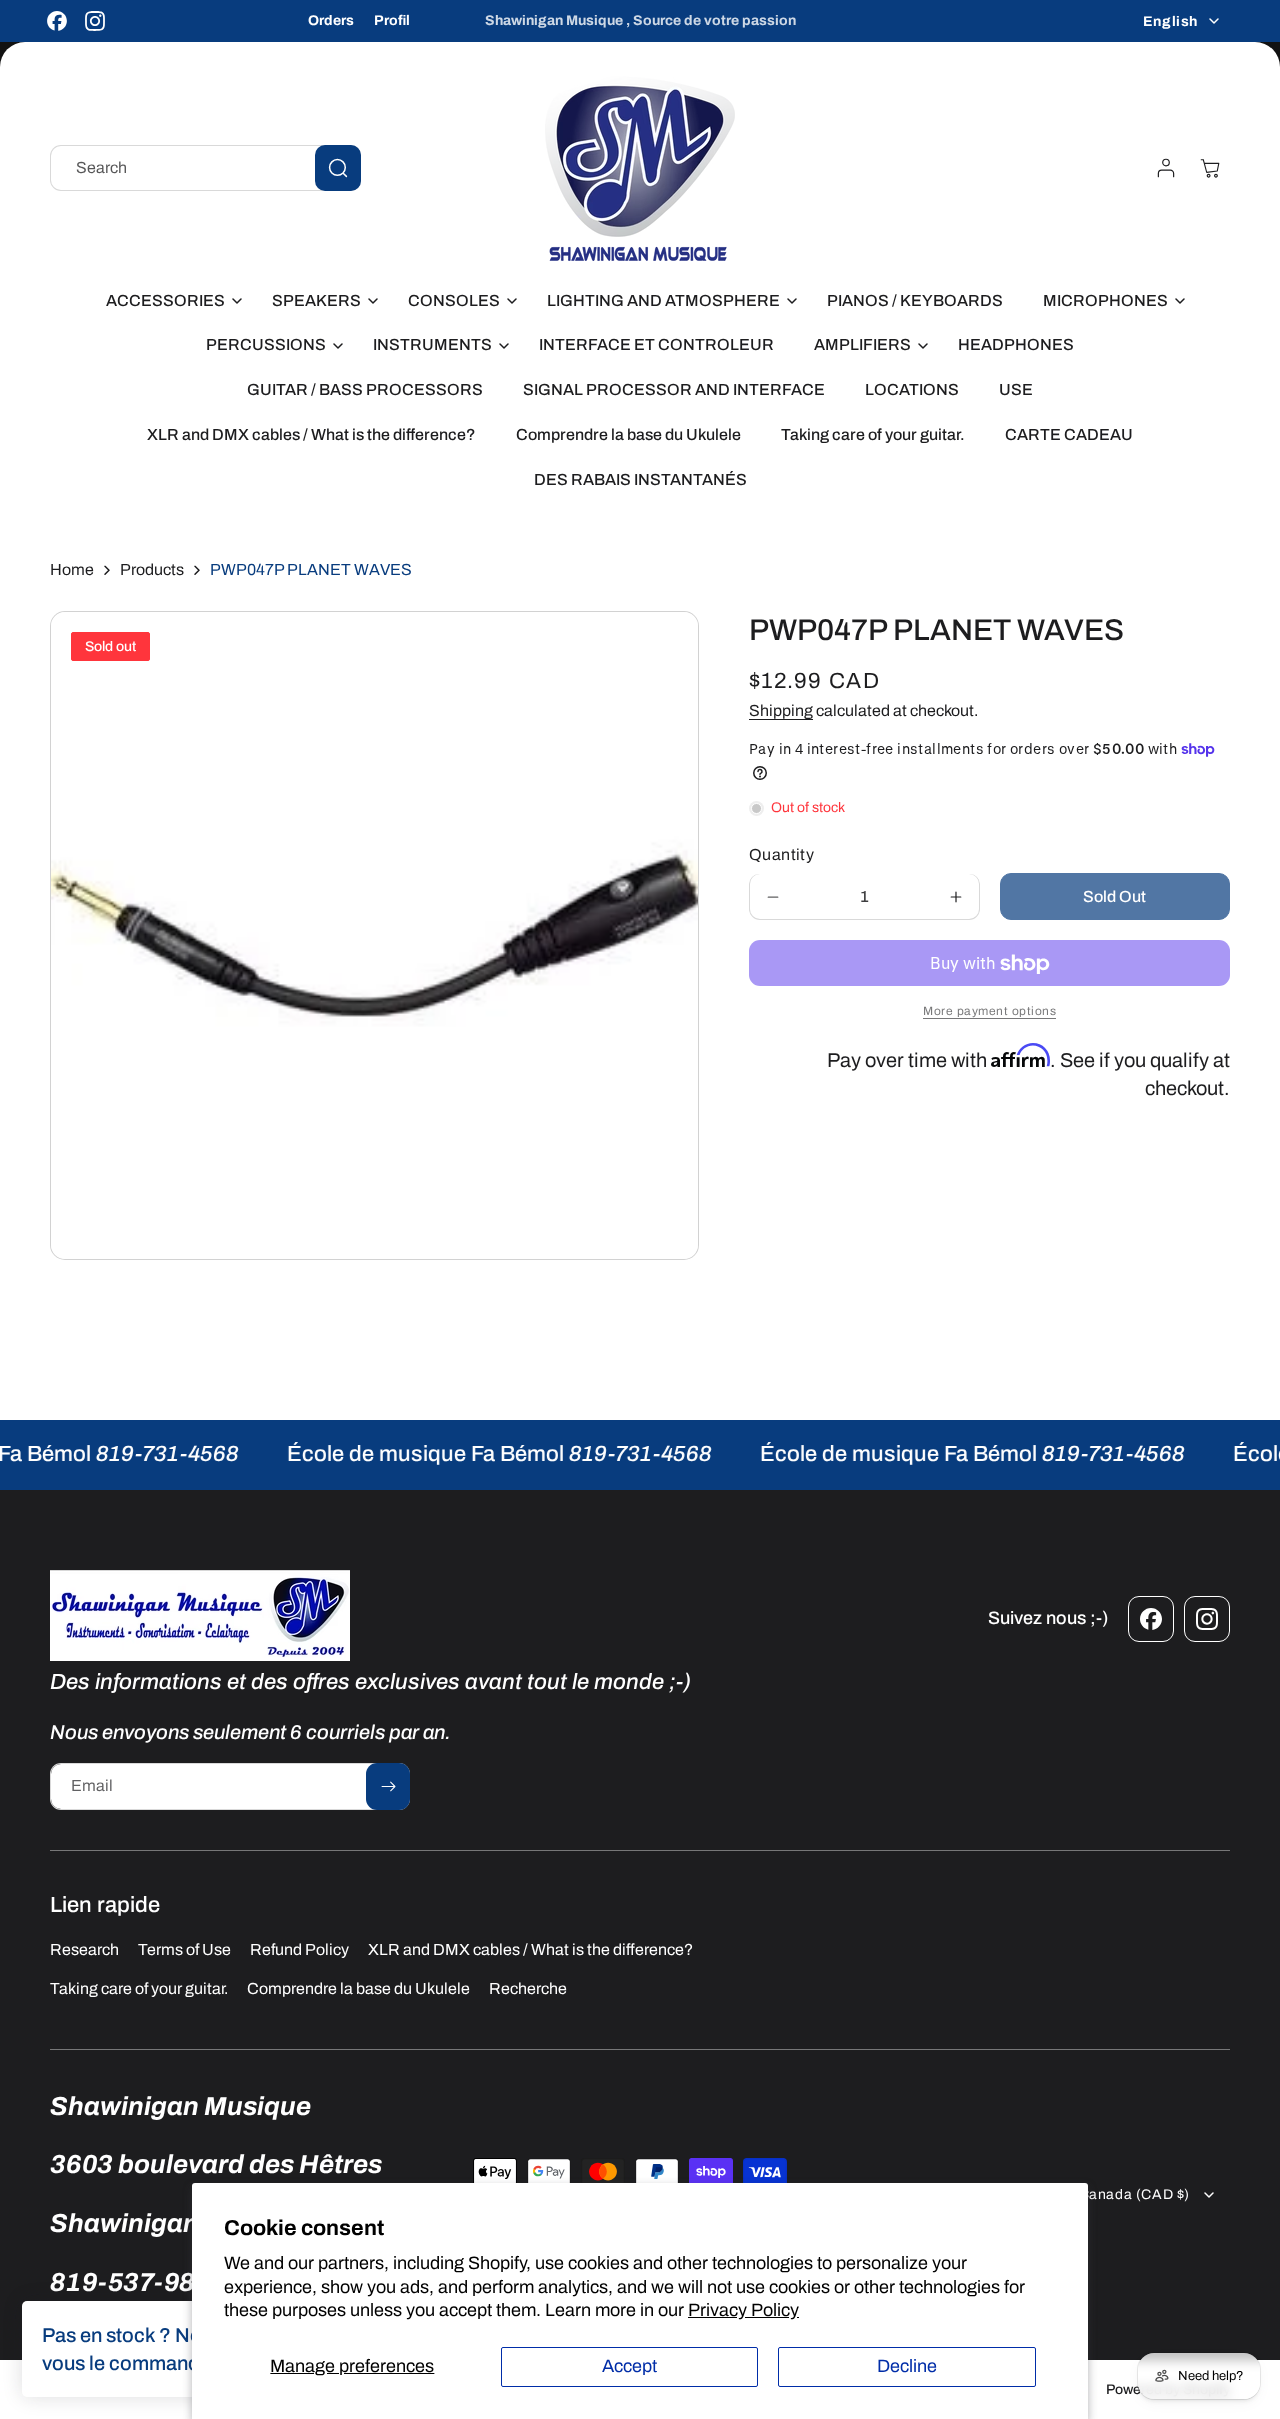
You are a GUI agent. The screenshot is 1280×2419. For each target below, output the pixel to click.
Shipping (781, 710)
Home (72, 569)
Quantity (781, 855)
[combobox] (205, 168)
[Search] (338, 168)
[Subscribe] (388, 1786)
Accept (629, 2366)
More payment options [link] (989, 1012)
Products (152, 569)
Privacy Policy (743, 2310)
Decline (907, 2366)
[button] (169, 301)
